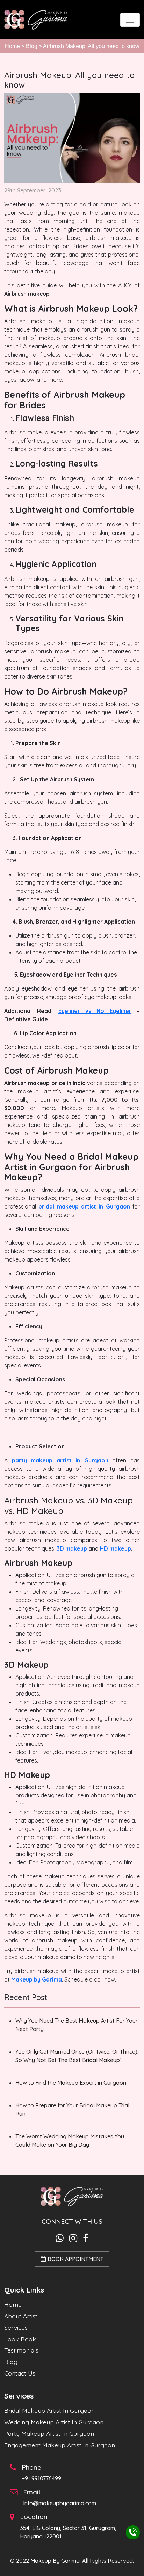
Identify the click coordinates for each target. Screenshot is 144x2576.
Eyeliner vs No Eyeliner (95, 1011)
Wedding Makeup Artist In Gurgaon (54, 2422)
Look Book (20, 2339)
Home (12, 46)
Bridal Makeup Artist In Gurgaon (49, 2410)
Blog (32, 46)
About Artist (21, 2316)
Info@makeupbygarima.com (60, 2503)
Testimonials (21, 2350)
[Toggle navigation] (130, 20)
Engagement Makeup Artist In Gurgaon (60, 2445)
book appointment (75, 2259)
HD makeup (116, 1548)
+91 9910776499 (41, 2478)
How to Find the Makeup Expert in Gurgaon (71, 2083)
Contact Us (20, 2373)
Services (16, 2327)
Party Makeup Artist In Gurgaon (49, 2433)
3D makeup (72, 1548)
